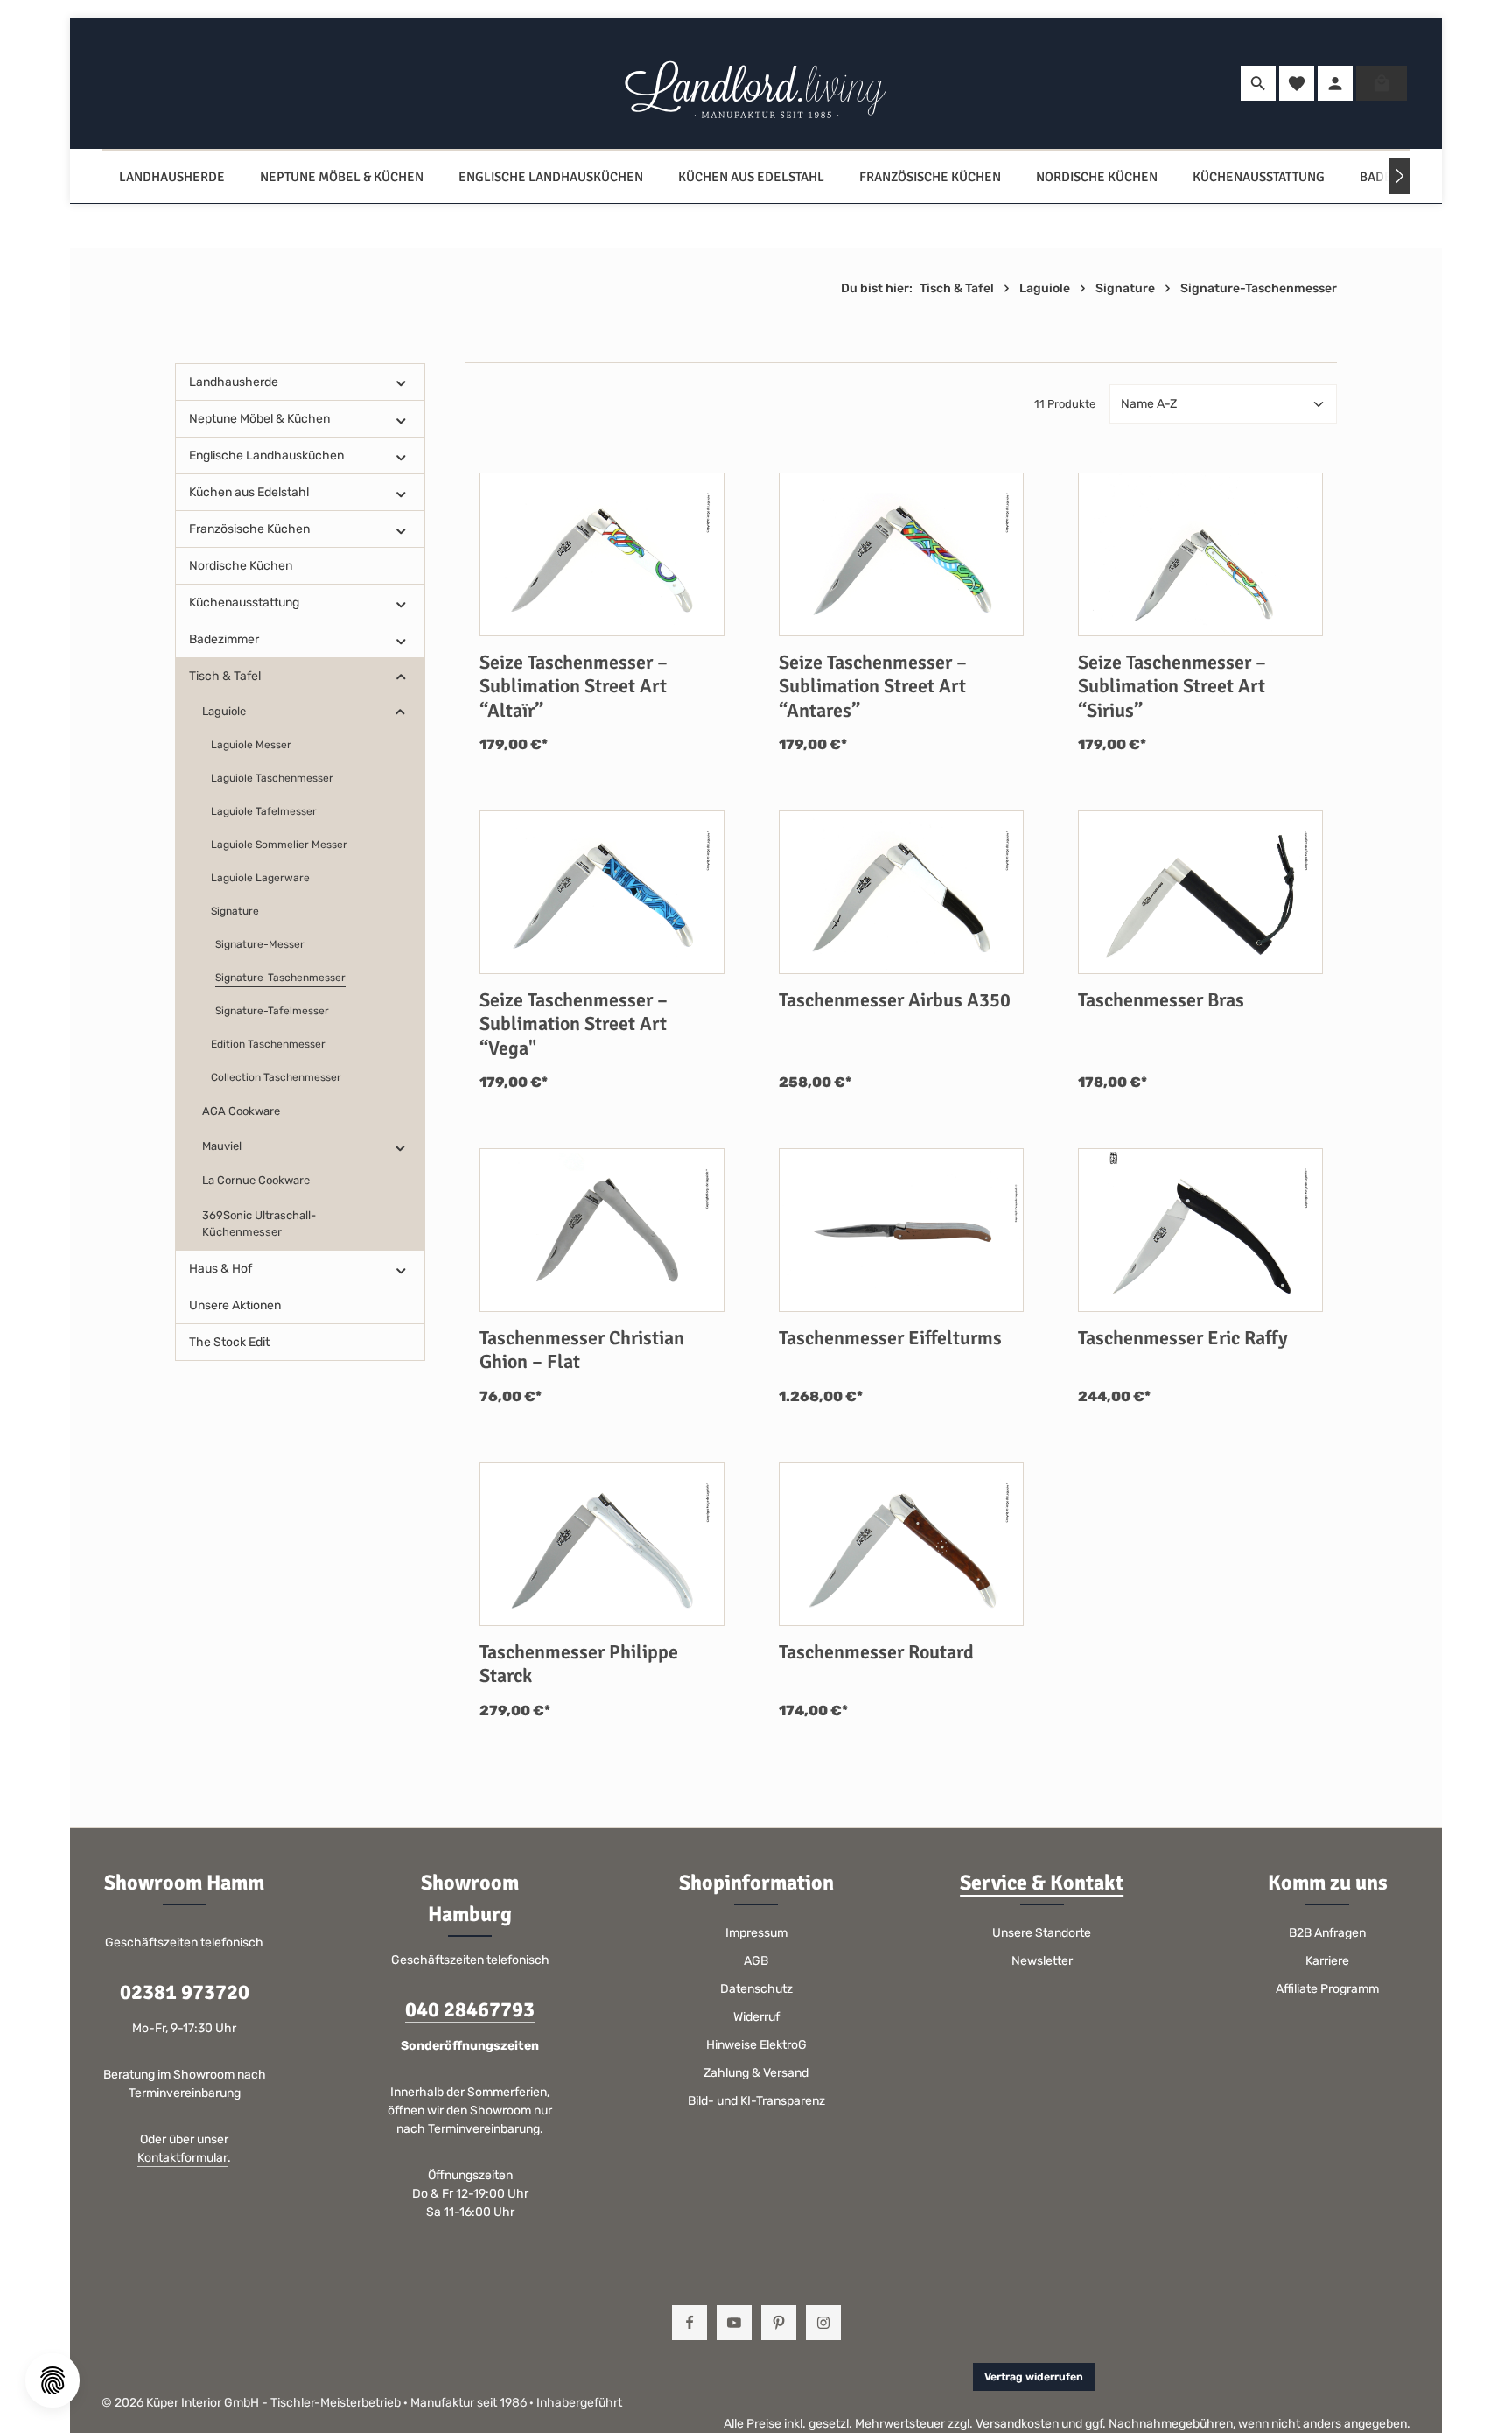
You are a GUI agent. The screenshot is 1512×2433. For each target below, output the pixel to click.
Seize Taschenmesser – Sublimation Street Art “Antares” (873, 686)
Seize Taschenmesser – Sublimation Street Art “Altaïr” (574, 686)
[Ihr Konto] (1335, 83)
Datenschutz (756, 1989)
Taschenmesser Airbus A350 (895, 1000)
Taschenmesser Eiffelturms (890, 1338)
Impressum (756, 1933)
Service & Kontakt (1042, 1883)
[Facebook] (689, 2323)
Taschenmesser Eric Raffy (1183, 1338)
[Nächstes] (1400, 176)
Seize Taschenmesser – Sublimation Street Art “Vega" (574, 1024)
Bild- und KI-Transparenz (756, 2101)
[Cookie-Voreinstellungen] (52, 2380)
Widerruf (756, 2017)
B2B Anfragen (1327, 1933)
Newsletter (1042, 1961)
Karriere (1327, 1961)
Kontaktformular (182, 2158)
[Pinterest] (779, 2323)
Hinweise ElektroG (756, 2045)
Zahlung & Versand (756, 2073)
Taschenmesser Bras (1161, 1000)
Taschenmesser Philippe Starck (579, 1664)
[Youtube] (734, 2323)
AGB (756, 1961)
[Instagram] (823, 2323)
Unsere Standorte (1042, 1933)
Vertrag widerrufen (1034, 2377)
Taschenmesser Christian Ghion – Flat (582, 1350)
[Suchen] (1258, 83)
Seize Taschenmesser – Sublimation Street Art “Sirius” (1172, 686)
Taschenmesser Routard (876, 1652)
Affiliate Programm (1327, 1989)
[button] (401, 382)
